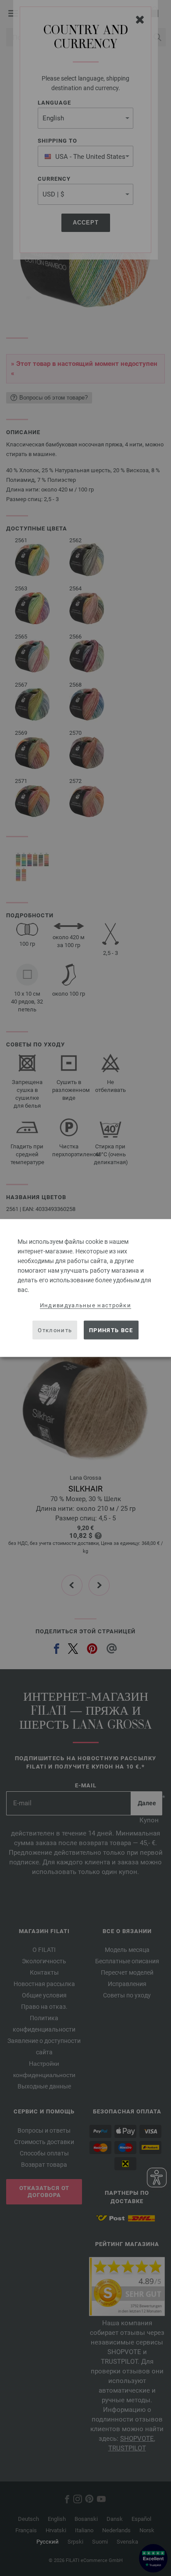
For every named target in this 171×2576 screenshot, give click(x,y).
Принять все (111, 1330)
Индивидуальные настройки (85, 1305)
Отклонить (55, 1330)
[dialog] (85, 1288)
